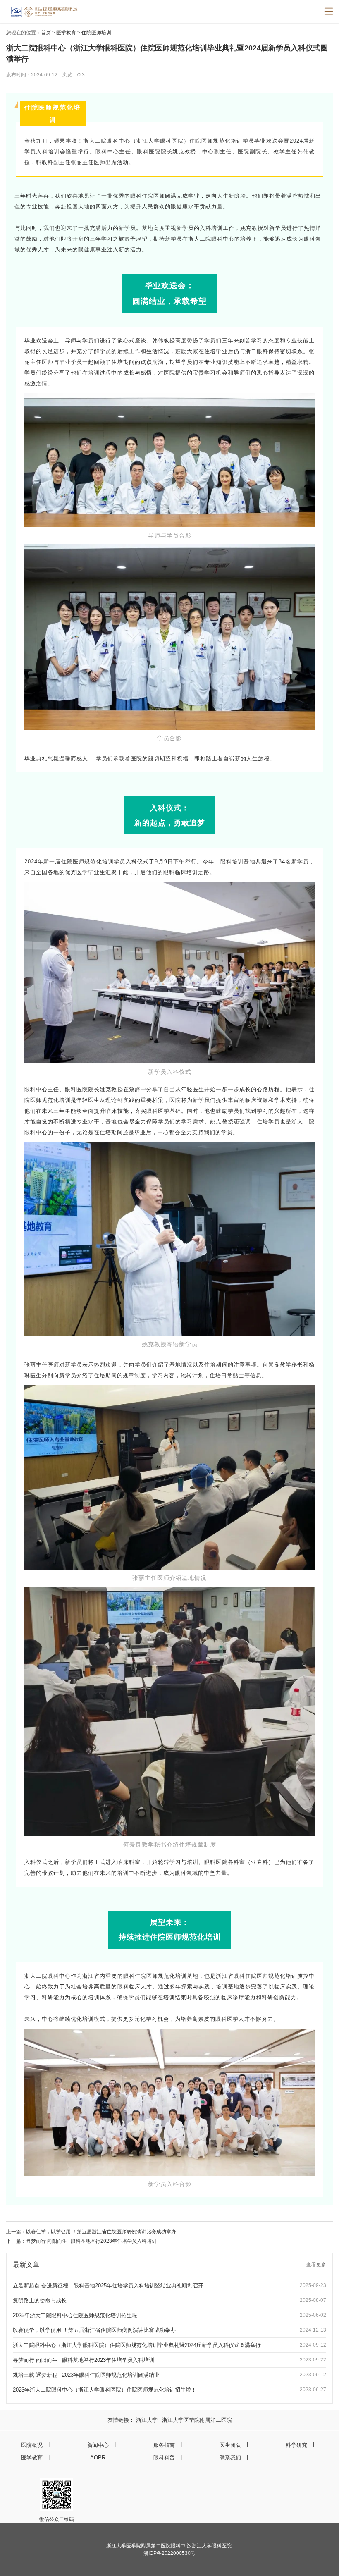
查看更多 (316, 2265)
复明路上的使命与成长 (40, 2300)
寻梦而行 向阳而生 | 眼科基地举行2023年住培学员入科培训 (91, 2241)
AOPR (98, 2458)
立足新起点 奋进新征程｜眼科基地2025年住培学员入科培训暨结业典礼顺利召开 (108, 2286)
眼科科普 (164, 2458)
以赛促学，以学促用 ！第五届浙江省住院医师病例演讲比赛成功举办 (101, 2232)
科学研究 (296, 2445)
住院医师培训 (96, 33)
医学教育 (66, 33)
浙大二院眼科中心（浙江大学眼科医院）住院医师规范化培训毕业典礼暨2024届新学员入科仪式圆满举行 (137, 2345)
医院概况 (32, 2445)
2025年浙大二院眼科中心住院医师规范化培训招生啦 (75, 2315)
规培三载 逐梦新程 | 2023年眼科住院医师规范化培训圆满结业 (86, 2375)
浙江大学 (147, 2420)
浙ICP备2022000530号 (169, 2553)
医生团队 (230, 2445)
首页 (46, 33)
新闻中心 (98, 2445)
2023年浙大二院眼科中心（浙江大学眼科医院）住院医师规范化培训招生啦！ (105, 2390)
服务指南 (164, 2445)
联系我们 (230, 2458)
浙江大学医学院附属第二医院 (197, 2420)
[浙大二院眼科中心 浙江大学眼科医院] (55, 10)
